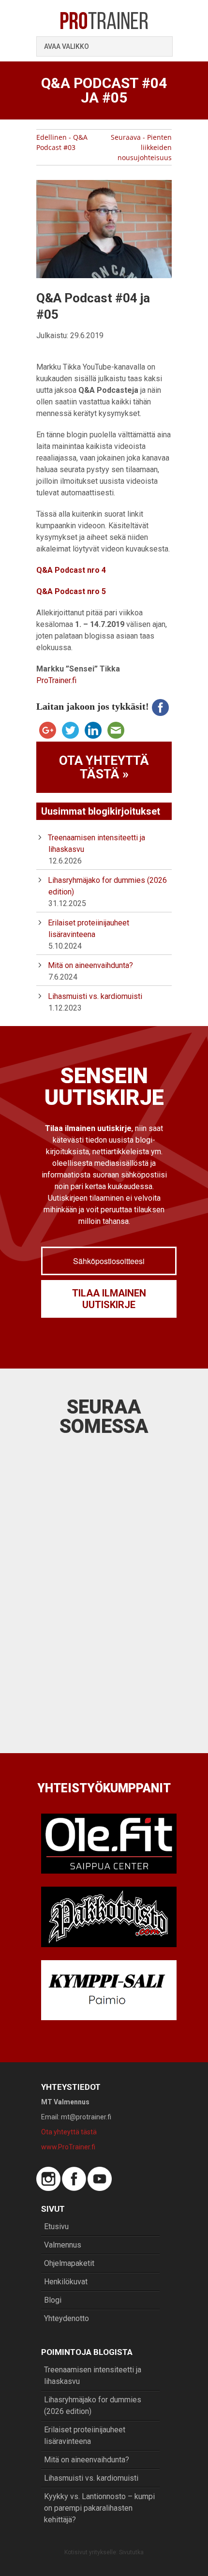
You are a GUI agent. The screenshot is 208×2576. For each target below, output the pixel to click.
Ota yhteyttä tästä (69, 2132)
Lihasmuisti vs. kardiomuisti (95, 996)
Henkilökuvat (66, 2282)
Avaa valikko (67, 46)
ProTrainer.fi (56, 680)
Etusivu (56, 2226)
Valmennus (63, 2245)
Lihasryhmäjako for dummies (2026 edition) (93, 2405)
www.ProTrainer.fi (68, 2147)
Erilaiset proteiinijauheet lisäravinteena (85, 2435)
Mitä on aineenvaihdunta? (90, 965)
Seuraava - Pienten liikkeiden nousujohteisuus (141, 147)
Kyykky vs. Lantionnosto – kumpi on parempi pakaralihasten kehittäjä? (99, 2508)
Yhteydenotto (67, 2318)
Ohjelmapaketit (69, 2263)
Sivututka (131, 2552)
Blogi (53, 2300)
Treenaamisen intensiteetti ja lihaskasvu (93, 2375)
